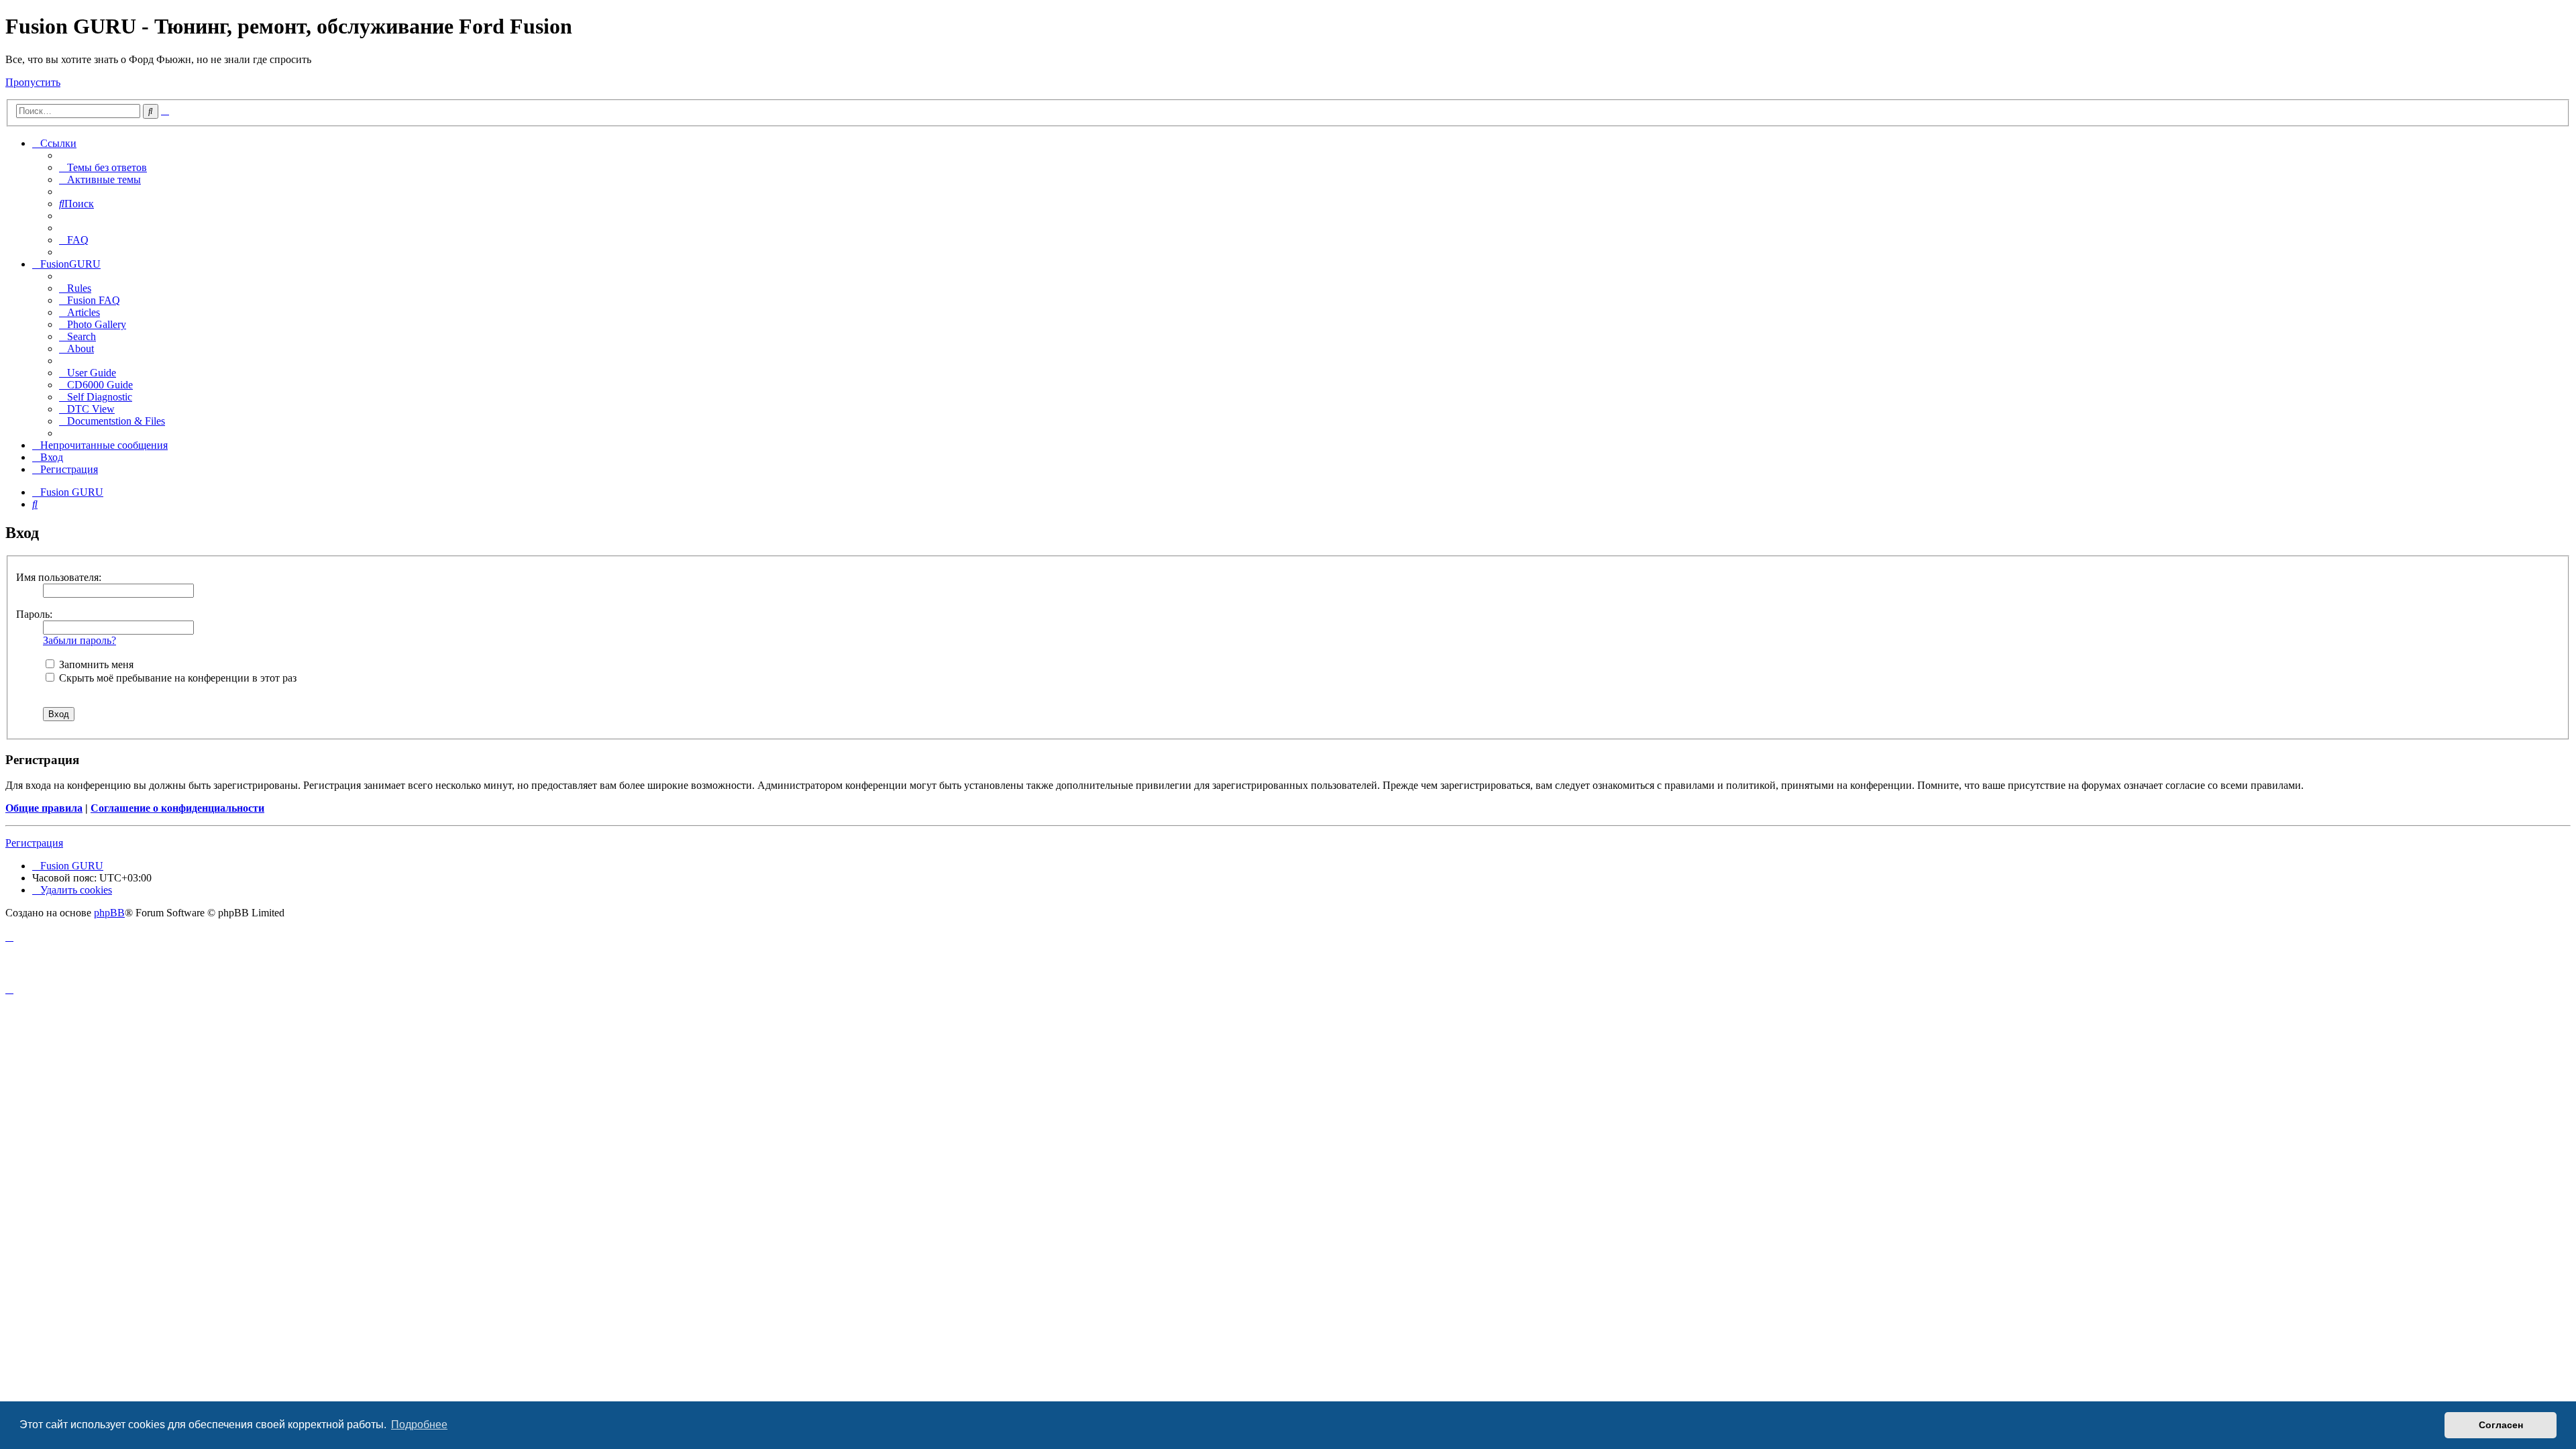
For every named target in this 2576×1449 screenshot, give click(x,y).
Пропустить (33, 82)
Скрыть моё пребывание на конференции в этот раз (176, 678)
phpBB (109, 913)
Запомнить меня (95, 664)
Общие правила (44, 808)
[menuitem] (103, 167)
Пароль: (34, 614)
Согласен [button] (2501, 1425)
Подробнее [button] (419, 1425)
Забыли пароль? (79, 640)
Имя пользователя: (59, 577)
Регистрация (34, 843)
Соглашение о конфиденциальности (177, 808)
